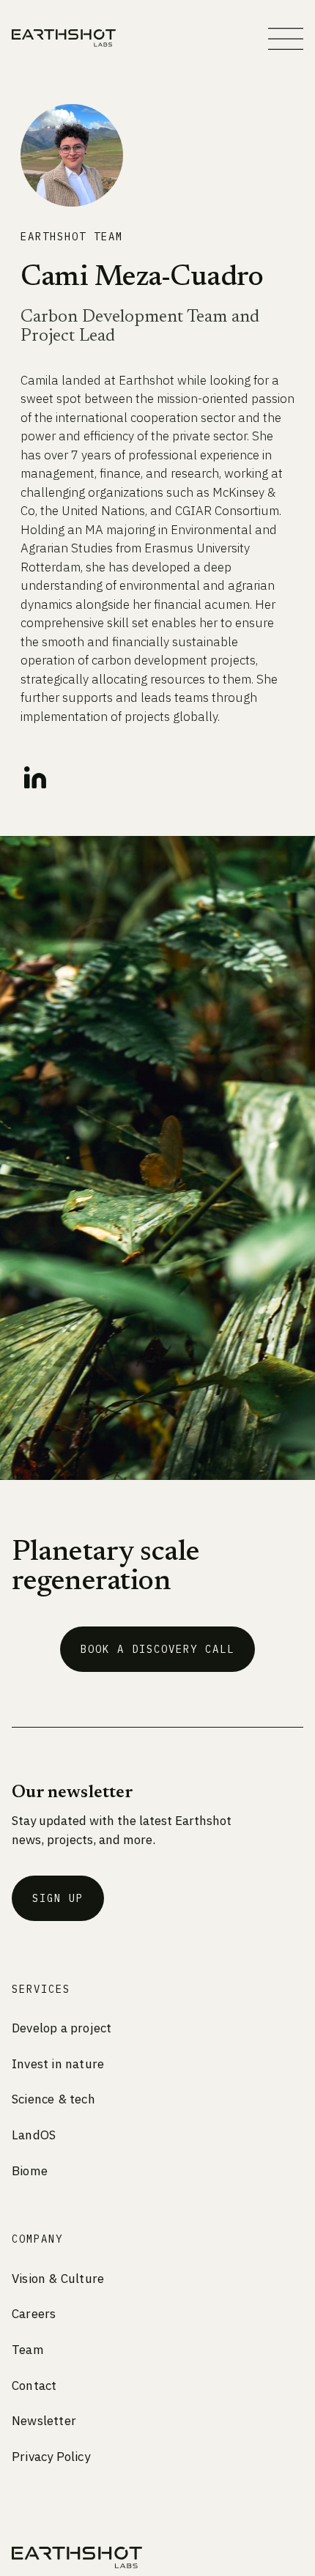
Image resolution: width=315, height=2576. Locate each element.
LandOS (34, 2135)
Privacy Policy (51, 2457)
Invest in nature (58, 2064)
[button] (286, 39)
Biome (30, 2171)
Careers (34, 2314)
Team (28, 2350)
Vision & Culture (58, 2279)
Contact (34, 2386)
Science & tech (53, 2099)
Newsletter (44, 2421)
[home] (64, 38)
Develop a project (62, 2028)
